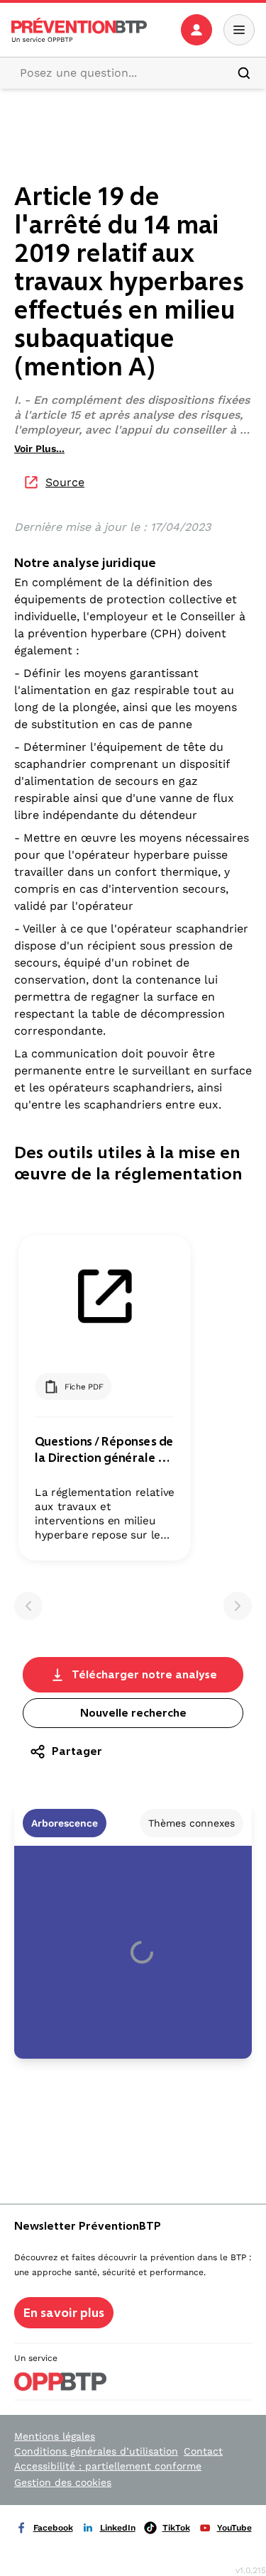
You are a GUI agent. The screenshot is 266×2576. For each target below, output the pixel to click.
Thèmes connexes (192, 1823)
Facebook (53, 2528)
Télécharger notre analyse (144, 1674)
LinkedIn (118, 2528)
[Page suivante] (238, 1606)
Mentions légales (55, 2436)
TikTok (176, 2528)
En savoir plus (64, 2313)
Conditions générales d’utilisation (96, 2451)
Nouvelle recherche (133, 1713)
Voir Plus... (39, 448)
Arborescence (65, 1823)
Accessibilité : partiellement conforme (108, 2466)
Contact (203, 2451)
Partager (77, 1751)
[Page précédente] (28, 1606)
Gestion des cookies (63, 2482)
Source (65, 482)
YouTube (234, 2528)
